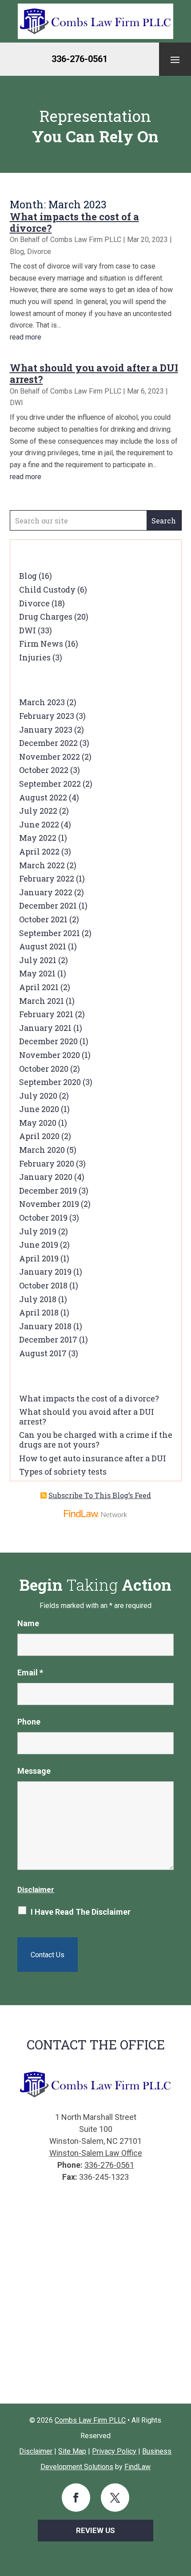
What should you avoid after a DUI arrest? (94, 373)
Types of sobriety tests (63, 1471)
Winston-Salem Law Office (96, 2153)
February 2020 (47, 1163)
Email (30, 1672)
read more (26, 337)
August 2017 (43, 1353)
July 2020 (38, 1096)
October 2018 (43, 1285)
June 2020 (39, 1109)
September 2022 (50, 784)
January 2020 (46, 1177)
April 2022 (39, 851)
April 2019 (39, 1258)
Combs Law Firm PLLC (86, 240)
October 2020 (44, 1069)
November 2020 (50, 1055)
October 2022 (44, 770)
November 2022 (50, 757)
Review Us (95, 2530)
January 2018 (45, 1326)
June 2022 (39, 824)
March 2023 (42, 702)
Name (28, 1623)
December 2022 (48, 743)
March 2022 (42, 865)
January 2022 (46, 892)
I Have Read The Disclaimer (81, 1912)
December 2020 (48, 1041)
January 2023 (46, 730)
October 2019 (43, 1218)
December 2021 (48, 906)
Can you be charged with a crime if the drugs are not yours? (96, 1440)
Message (34, 1771)
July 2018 (38, 1299)
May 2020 (38, 1123)
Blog (17, 252)
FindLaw (137, 2467)
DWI (16, 403)
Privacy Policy (114, 2451)
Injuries (35, 657)
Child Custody (47, 589)
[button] (175, 59)
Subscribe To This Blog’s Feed (100, 1495)
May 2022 (38, 838)
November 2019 (49, 1204)
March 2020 (42, 1150)
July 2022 (38, 811)
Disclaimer (36, 1889)
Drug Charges (46, 617)
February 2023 (47, 716)
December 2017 (48, 1339)
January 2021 (45, 1028)
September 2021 (50, 933)
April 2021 (39, 987)
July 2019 (38, 1231)
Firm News (41, 644)
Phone (29, 1722)
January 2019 (45, 1272)
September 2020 (50, 1082)
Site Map (72, 2451)
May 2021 (37, 973)
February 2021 (46, 1014)
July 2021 (38, 960)
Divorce (39, 252)
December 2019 (48, 1190)
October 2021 (43, 919)
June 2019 (39, 1245)
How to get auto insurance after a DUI (93, 1458)
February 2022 (47, 878)
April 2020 (39, 1136)
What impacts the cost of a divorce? (74, 222)
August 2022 (43, 797)
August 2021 (43, 946)
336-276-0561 (80, 59)
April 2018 (39, 1312)
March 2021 (42, 1001)
